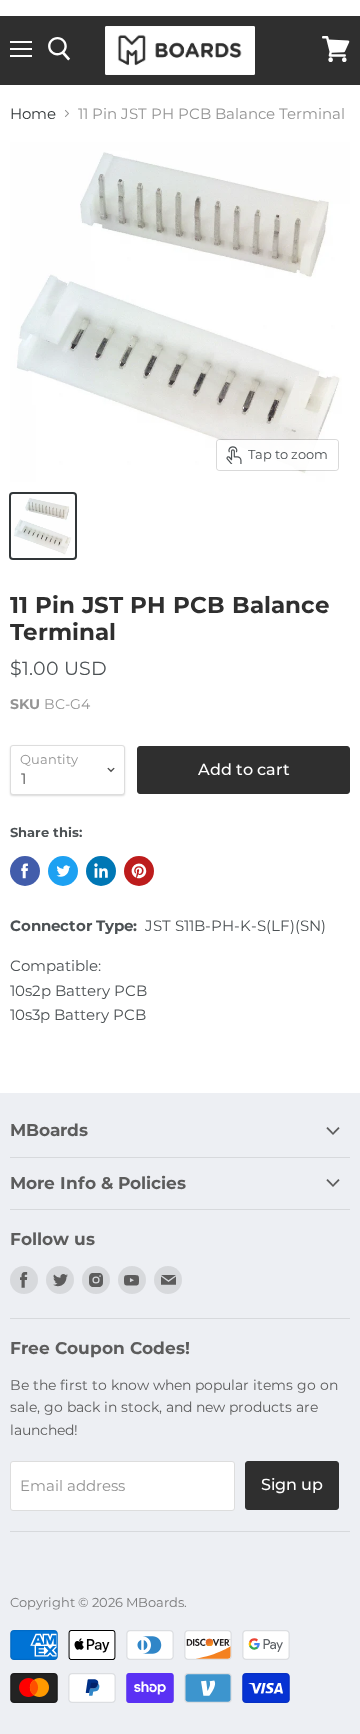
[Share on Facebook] (25, 871)
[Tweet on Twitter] (63, 871)
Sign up (292, 1484)
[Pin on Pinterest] (139, 871)
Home (33, 113)
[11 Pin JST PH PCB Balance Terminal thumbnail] (43, 526)
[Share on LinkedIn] (101, 871)
